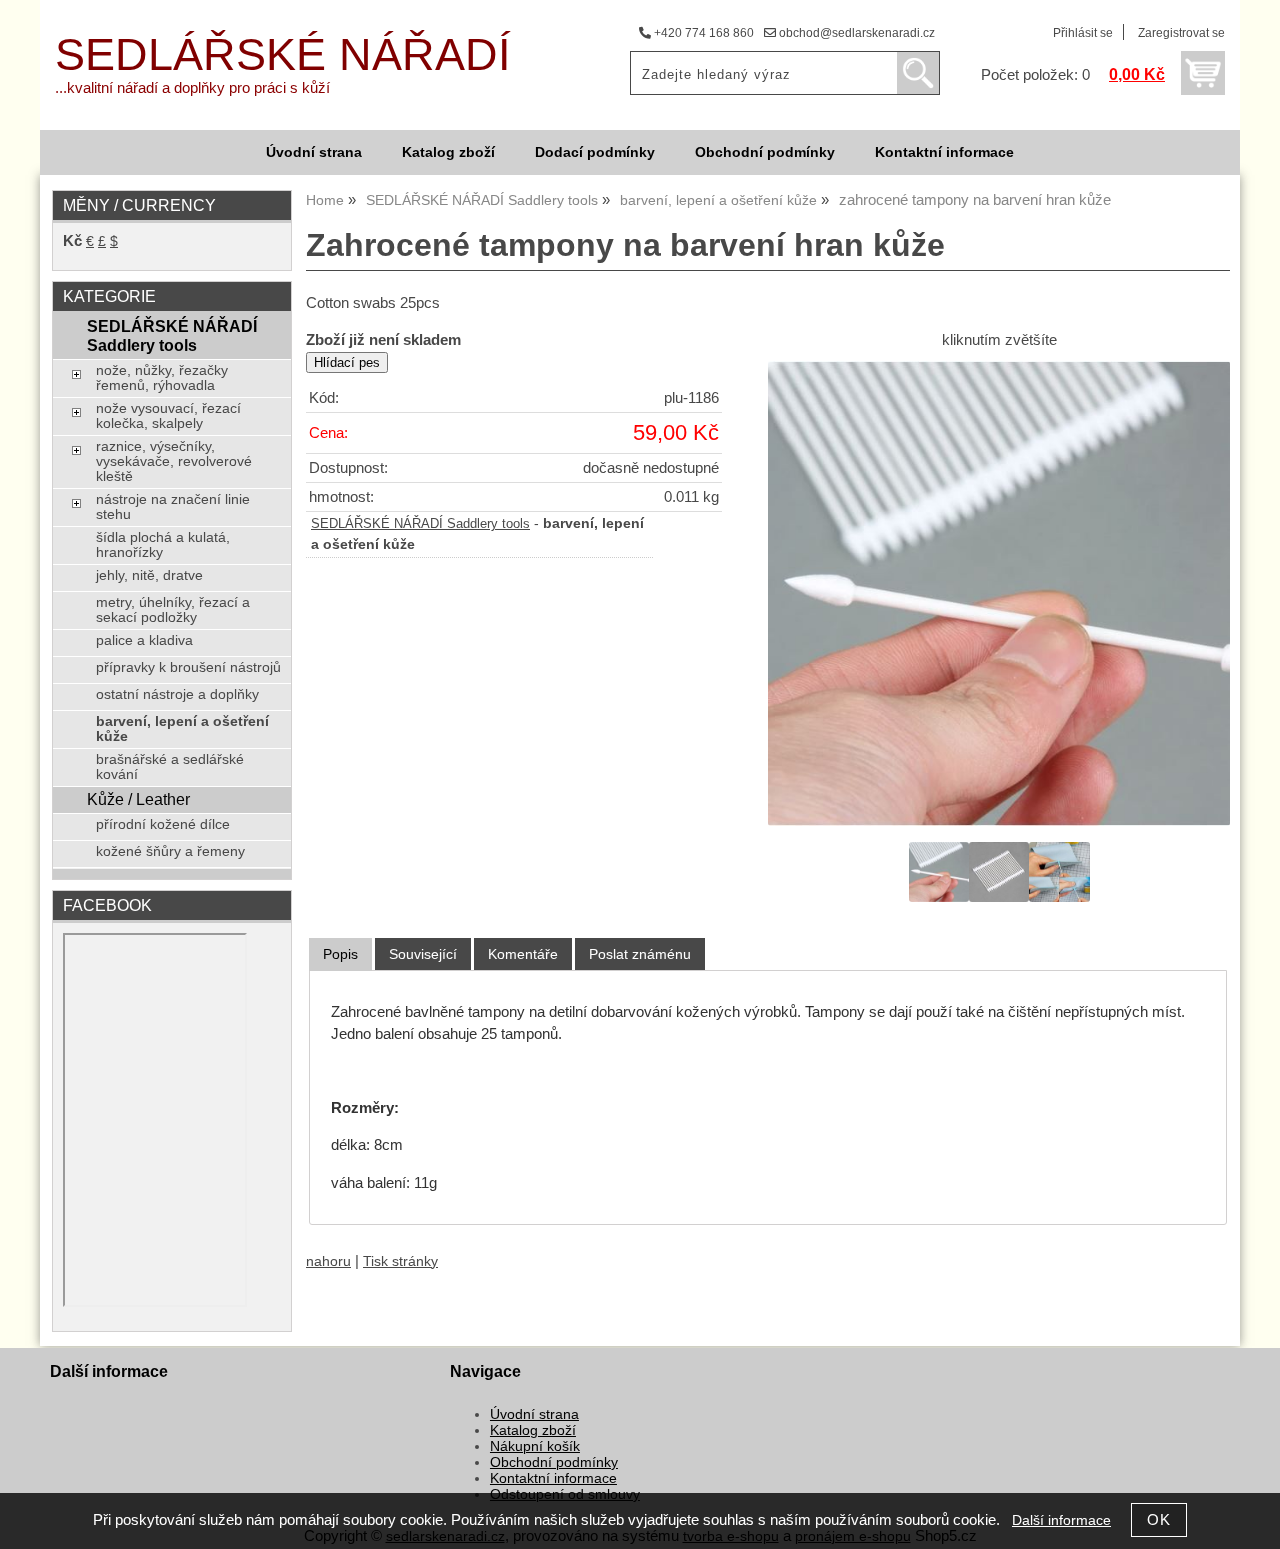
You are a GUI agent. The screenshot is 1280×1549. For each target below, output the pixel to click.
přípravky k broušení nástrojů (188, 667)
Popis (340, 954)
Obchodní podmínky (765, 152)
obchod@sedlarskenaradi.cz (855, 33)
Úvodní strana (314, 152)
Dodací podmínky (595, 152)
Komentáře (523, 954)
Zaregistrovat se (1181, 33)
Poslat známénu (640, 954)
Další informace (1061, 1520)
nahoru (328, 1261)
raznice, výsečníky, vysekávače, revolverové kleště (174, 461)
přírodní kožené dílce (163, 824)
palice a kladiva (144, 640)
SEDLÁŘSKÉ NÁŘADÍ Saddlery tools (420, 524)
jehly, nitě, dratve (149, 575)
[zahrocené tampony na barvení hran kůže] (999, 593)
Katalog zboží (448, 152)
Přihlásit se (1083, 33)
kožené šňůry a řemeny (170, 851)
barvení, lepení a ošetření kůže (182, 729)
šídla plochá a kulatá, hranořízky (163, 545)
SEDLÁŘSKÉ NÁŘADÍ (283, 54)
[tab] (340, 954)
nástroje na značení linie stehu (173, 507)
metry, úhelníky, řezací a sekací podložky (173, 610)
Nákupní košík (535, 1446)
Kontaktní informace (944, 152)
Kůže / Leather (138, 799)
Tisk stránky (400, 1261)
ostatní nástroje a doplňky (177, 694)
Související (423, 954)
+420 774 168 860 (702, 33)
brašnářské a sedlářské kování (170, 767)
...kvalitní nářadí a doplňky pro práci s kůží (192, 88)
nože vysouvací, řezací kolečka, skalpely (168, 416)
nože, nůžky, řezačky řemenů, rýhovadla (162, 378)
